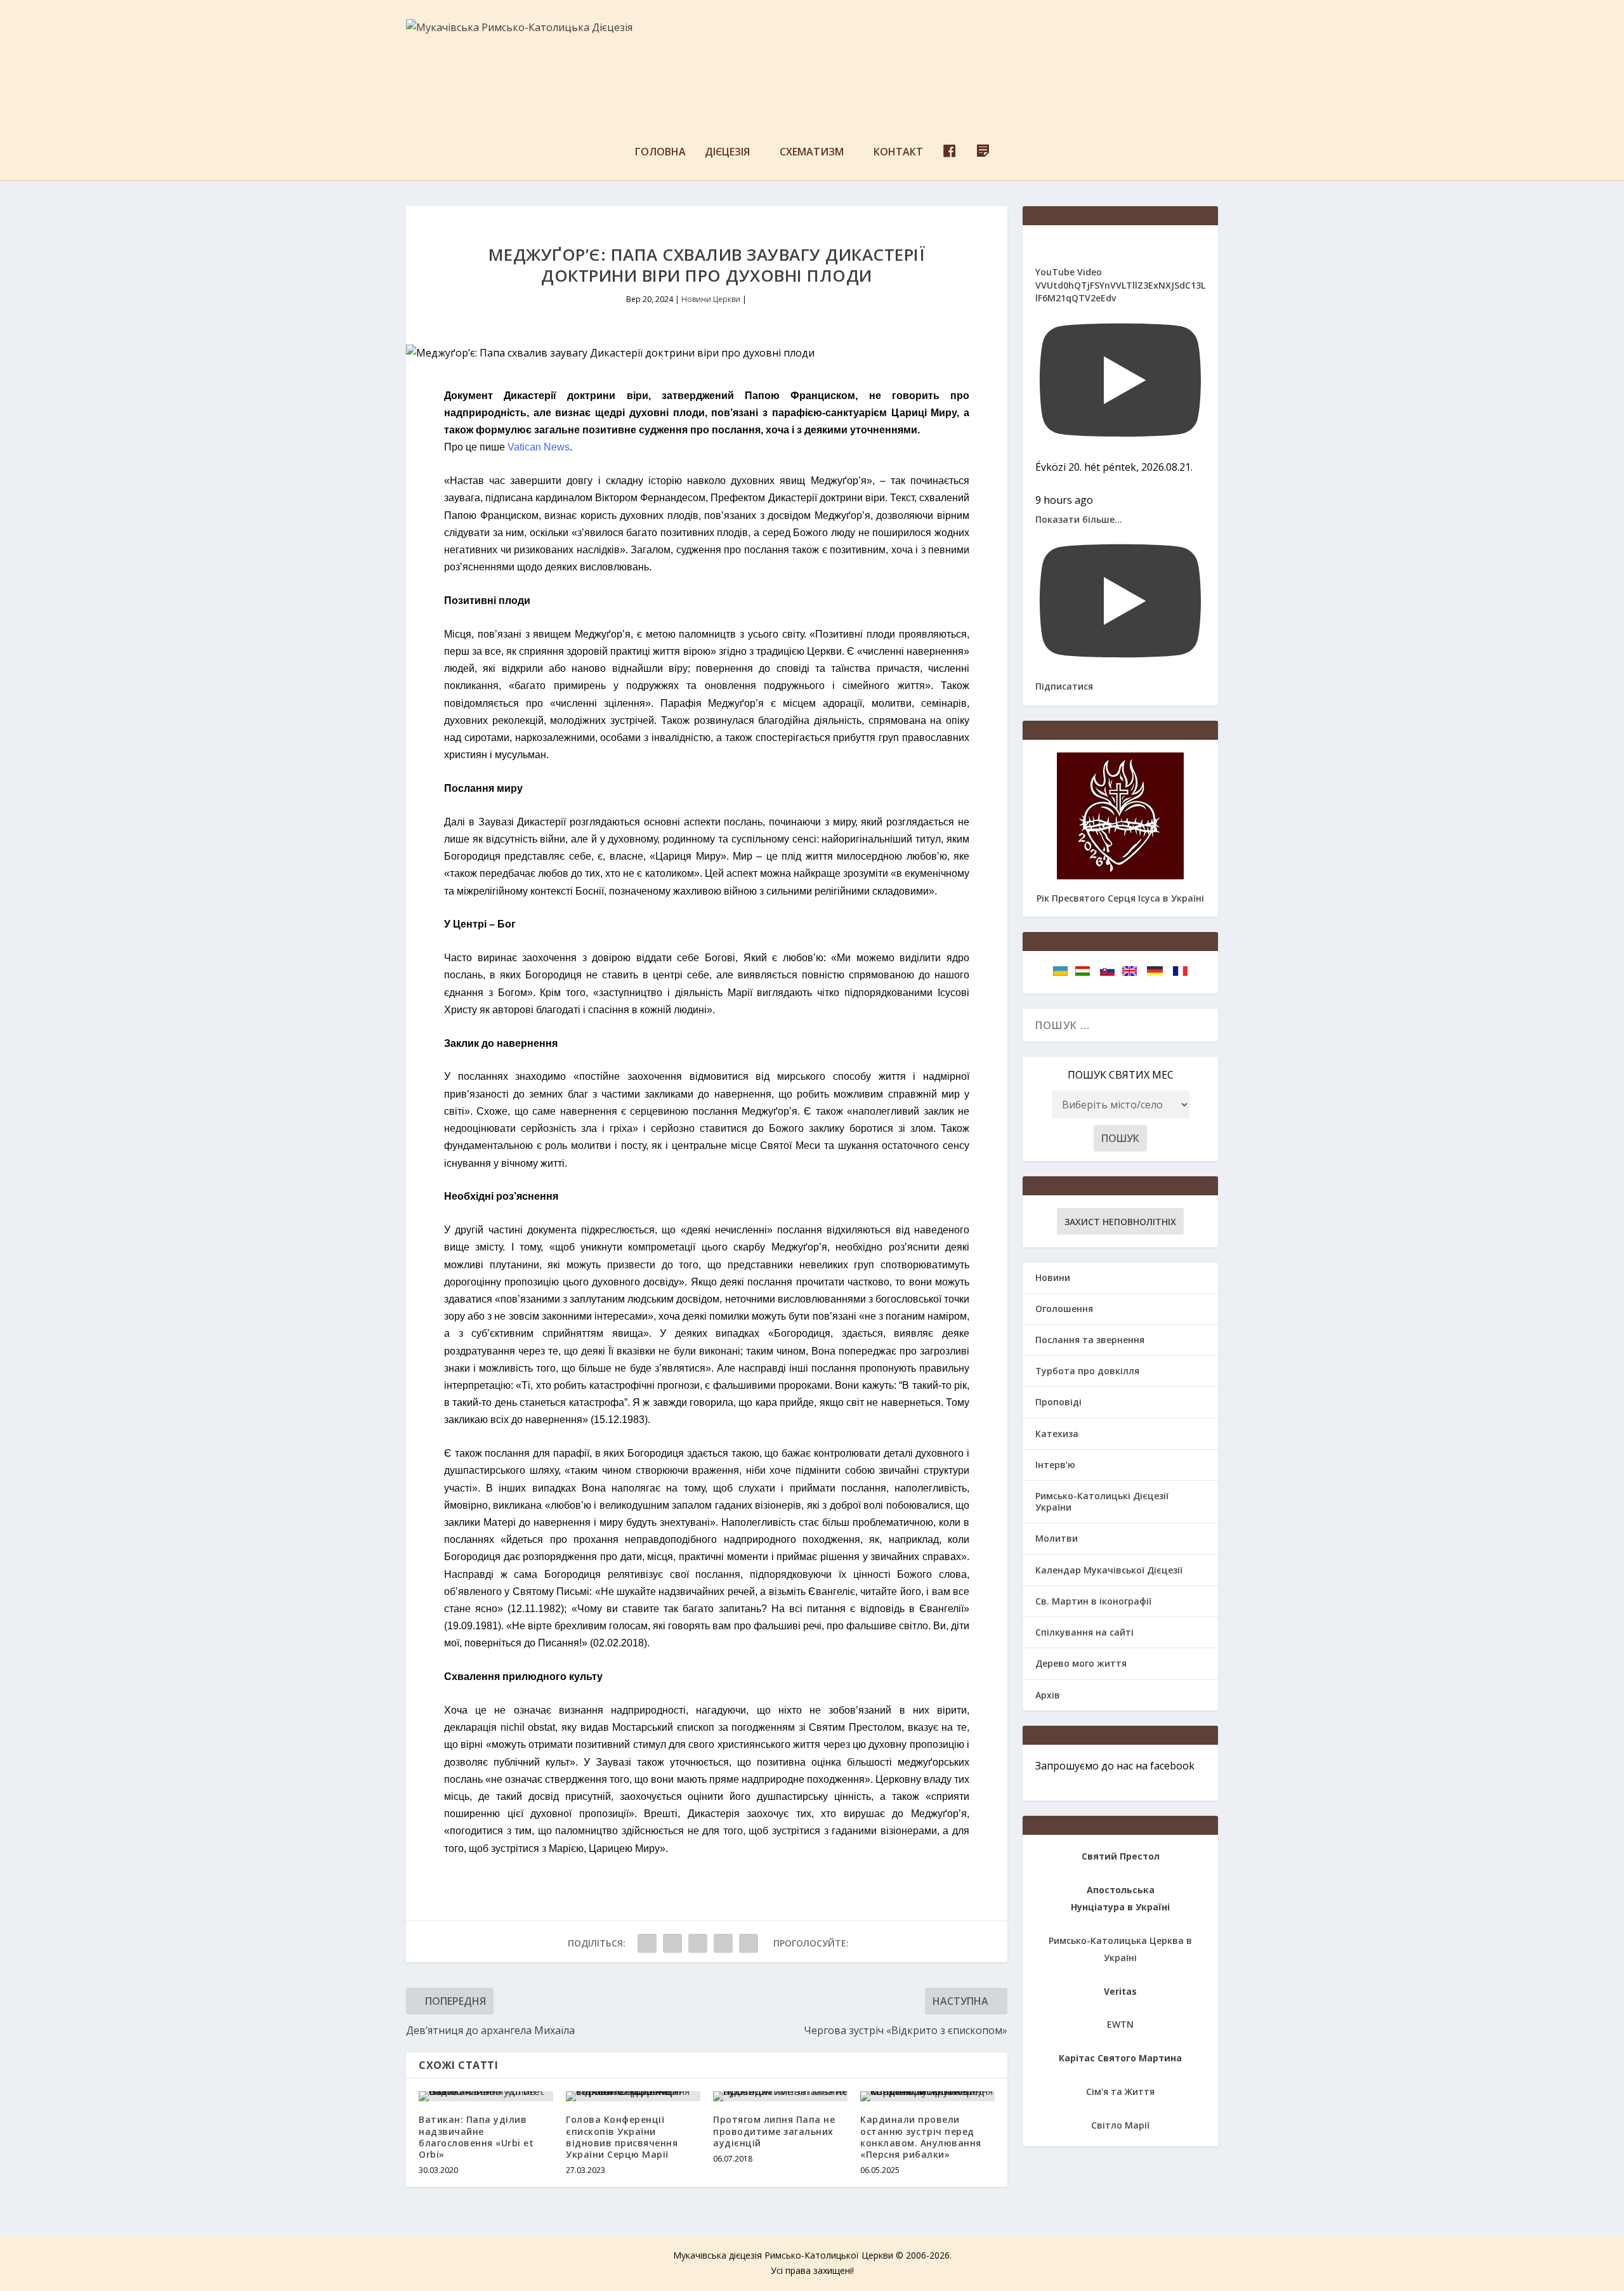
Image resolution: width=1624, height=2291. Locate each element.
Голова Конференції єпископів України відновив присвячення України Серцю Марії (622, 2137)
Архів (1048, 1695)
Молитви (1057, 1538)
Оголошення (1064, 1309)
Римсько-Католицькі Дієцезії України (1102, 1501)
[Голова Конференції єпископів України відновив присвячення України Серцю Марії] (633, 2096)
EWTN (1120, 2024)
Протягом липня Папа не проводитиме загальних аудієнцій (774, 2131)
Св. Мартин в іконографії (1093, 1601)
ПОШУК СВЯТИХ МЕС (1121, 1075)
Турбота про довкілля (1087, 1371)
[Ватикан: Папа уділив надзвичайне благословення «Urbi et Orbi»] (486, 2096)
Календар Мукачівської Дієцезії (1109, 1570)
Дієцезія (727, 153)
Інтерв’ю (1055, 1465)
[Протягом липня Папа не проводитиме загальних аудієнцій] (780, 2096)
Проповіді (1058, 1402)
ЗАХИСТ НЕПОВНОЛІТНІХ (1120, 1222)
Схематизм (812, 153)
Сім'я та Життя (1120, 2091)
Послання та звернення (1090, 1340)
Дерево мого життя (1081, 1663)
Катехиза (1057, 1434)
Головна (660, 153)
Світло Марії (1120, 2125)
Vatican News (539, 447)
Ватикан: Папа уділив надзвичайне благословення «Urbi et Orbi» (476, 2137)
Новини (1053, 1277)
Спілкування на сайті (1084, 1632)
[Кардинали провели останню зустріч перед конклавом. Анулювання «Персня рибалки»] (927, 2096)
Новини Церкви (711, 299)
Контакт (898, 153)
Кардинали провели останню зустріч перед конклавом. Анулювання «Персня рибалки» (921, 2137)
